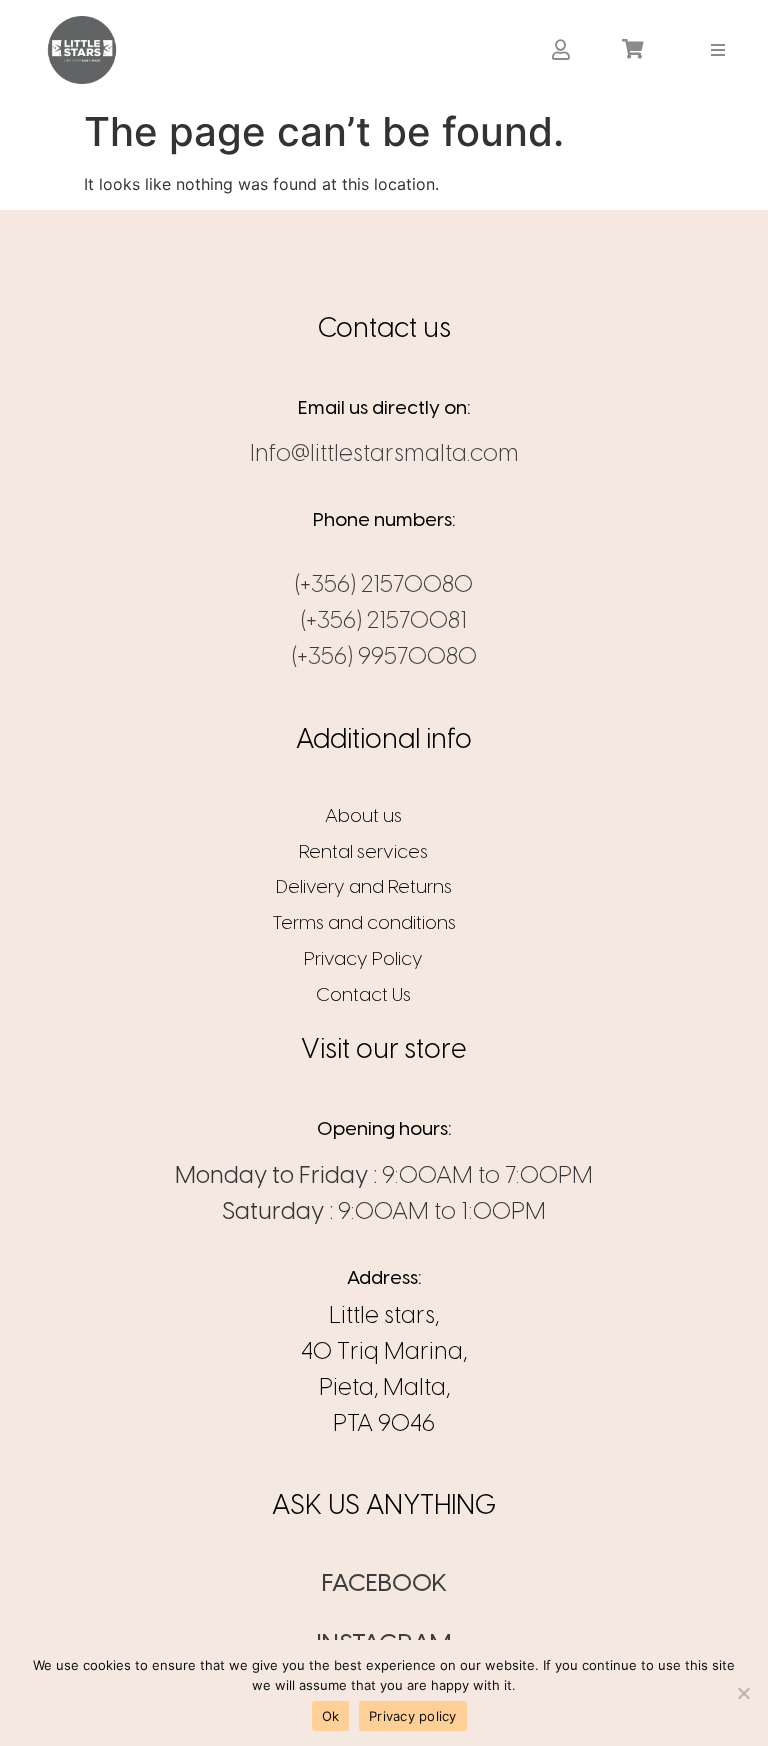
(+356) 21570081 (384, 621)
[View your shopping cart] (635, 50)
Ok (331, 1716)
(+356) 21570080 (384, 585)
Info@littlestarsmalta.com (384, 454)
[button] (718, 49)
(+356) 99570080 (384, 657)
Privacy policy (413, 1716)
